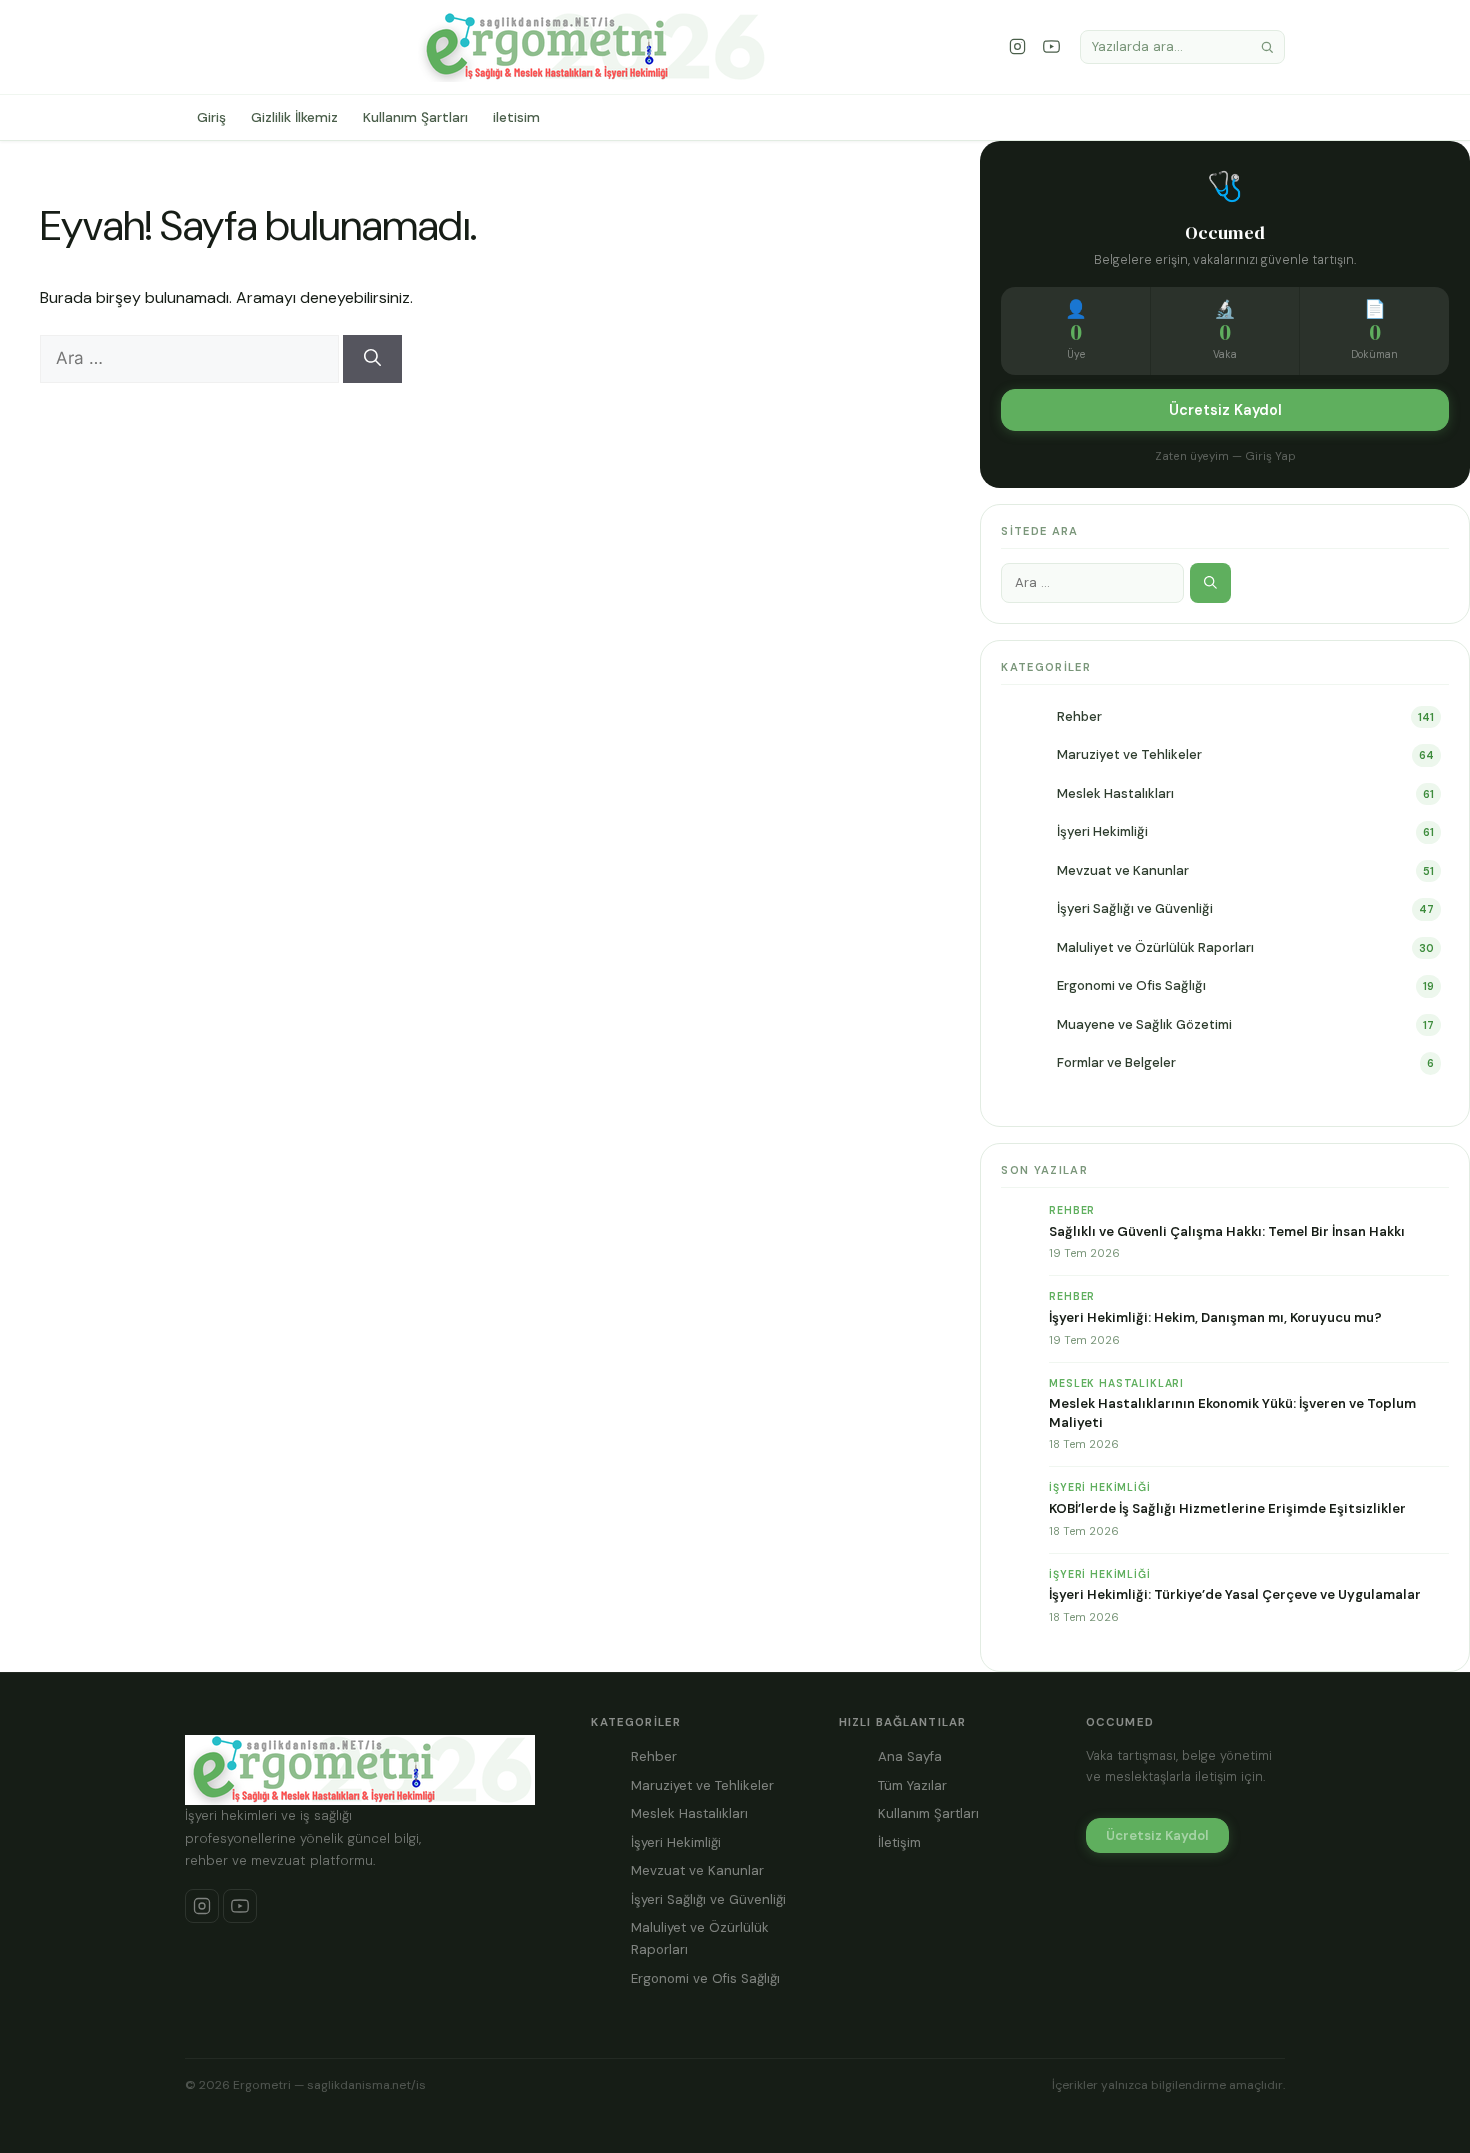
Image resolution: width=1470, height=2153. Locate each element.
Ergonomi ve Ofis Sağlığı (1131, 985)
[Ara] (1267, 47)
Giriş (211, 117)
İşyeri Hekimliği (1102, 831)
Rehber (1079, 716)
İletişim (899, 1842)
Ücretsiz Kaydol (1225, 410)
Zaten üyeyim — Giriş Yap (1225, 456)
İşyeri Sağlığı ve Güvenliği (1135, 908)
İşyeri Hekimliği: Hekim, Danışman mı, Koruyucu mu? (1215, 1317)
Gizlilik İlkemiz (294, 117)
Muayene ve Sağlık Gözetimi (1144, 1024)
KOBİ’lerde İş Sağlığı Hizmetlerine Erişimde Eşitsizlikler (1227, 1508)
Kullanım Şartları (415, 117)
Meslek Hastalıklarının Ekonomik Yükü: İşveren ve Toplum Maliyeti (1232, 1412)
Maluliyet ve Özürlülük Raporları (1155, 947)
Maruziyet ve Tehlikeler (1129, 754)
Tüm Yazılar (912, 1785)
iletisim (516, 117)
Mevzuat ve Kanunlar (1123, 870)
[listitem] (202, 1906)
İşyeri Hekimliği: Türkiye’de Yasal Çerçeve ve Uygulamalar (1235, 1594)
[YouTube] (1052, 47)
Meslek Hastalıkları (1115, 793)
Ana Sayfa (910, 1756)
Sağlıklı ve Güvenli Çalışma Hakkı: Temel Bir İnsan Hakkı (1227, 1231)
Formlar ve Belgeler (1116, 1062)
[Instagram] (1018, 47)
